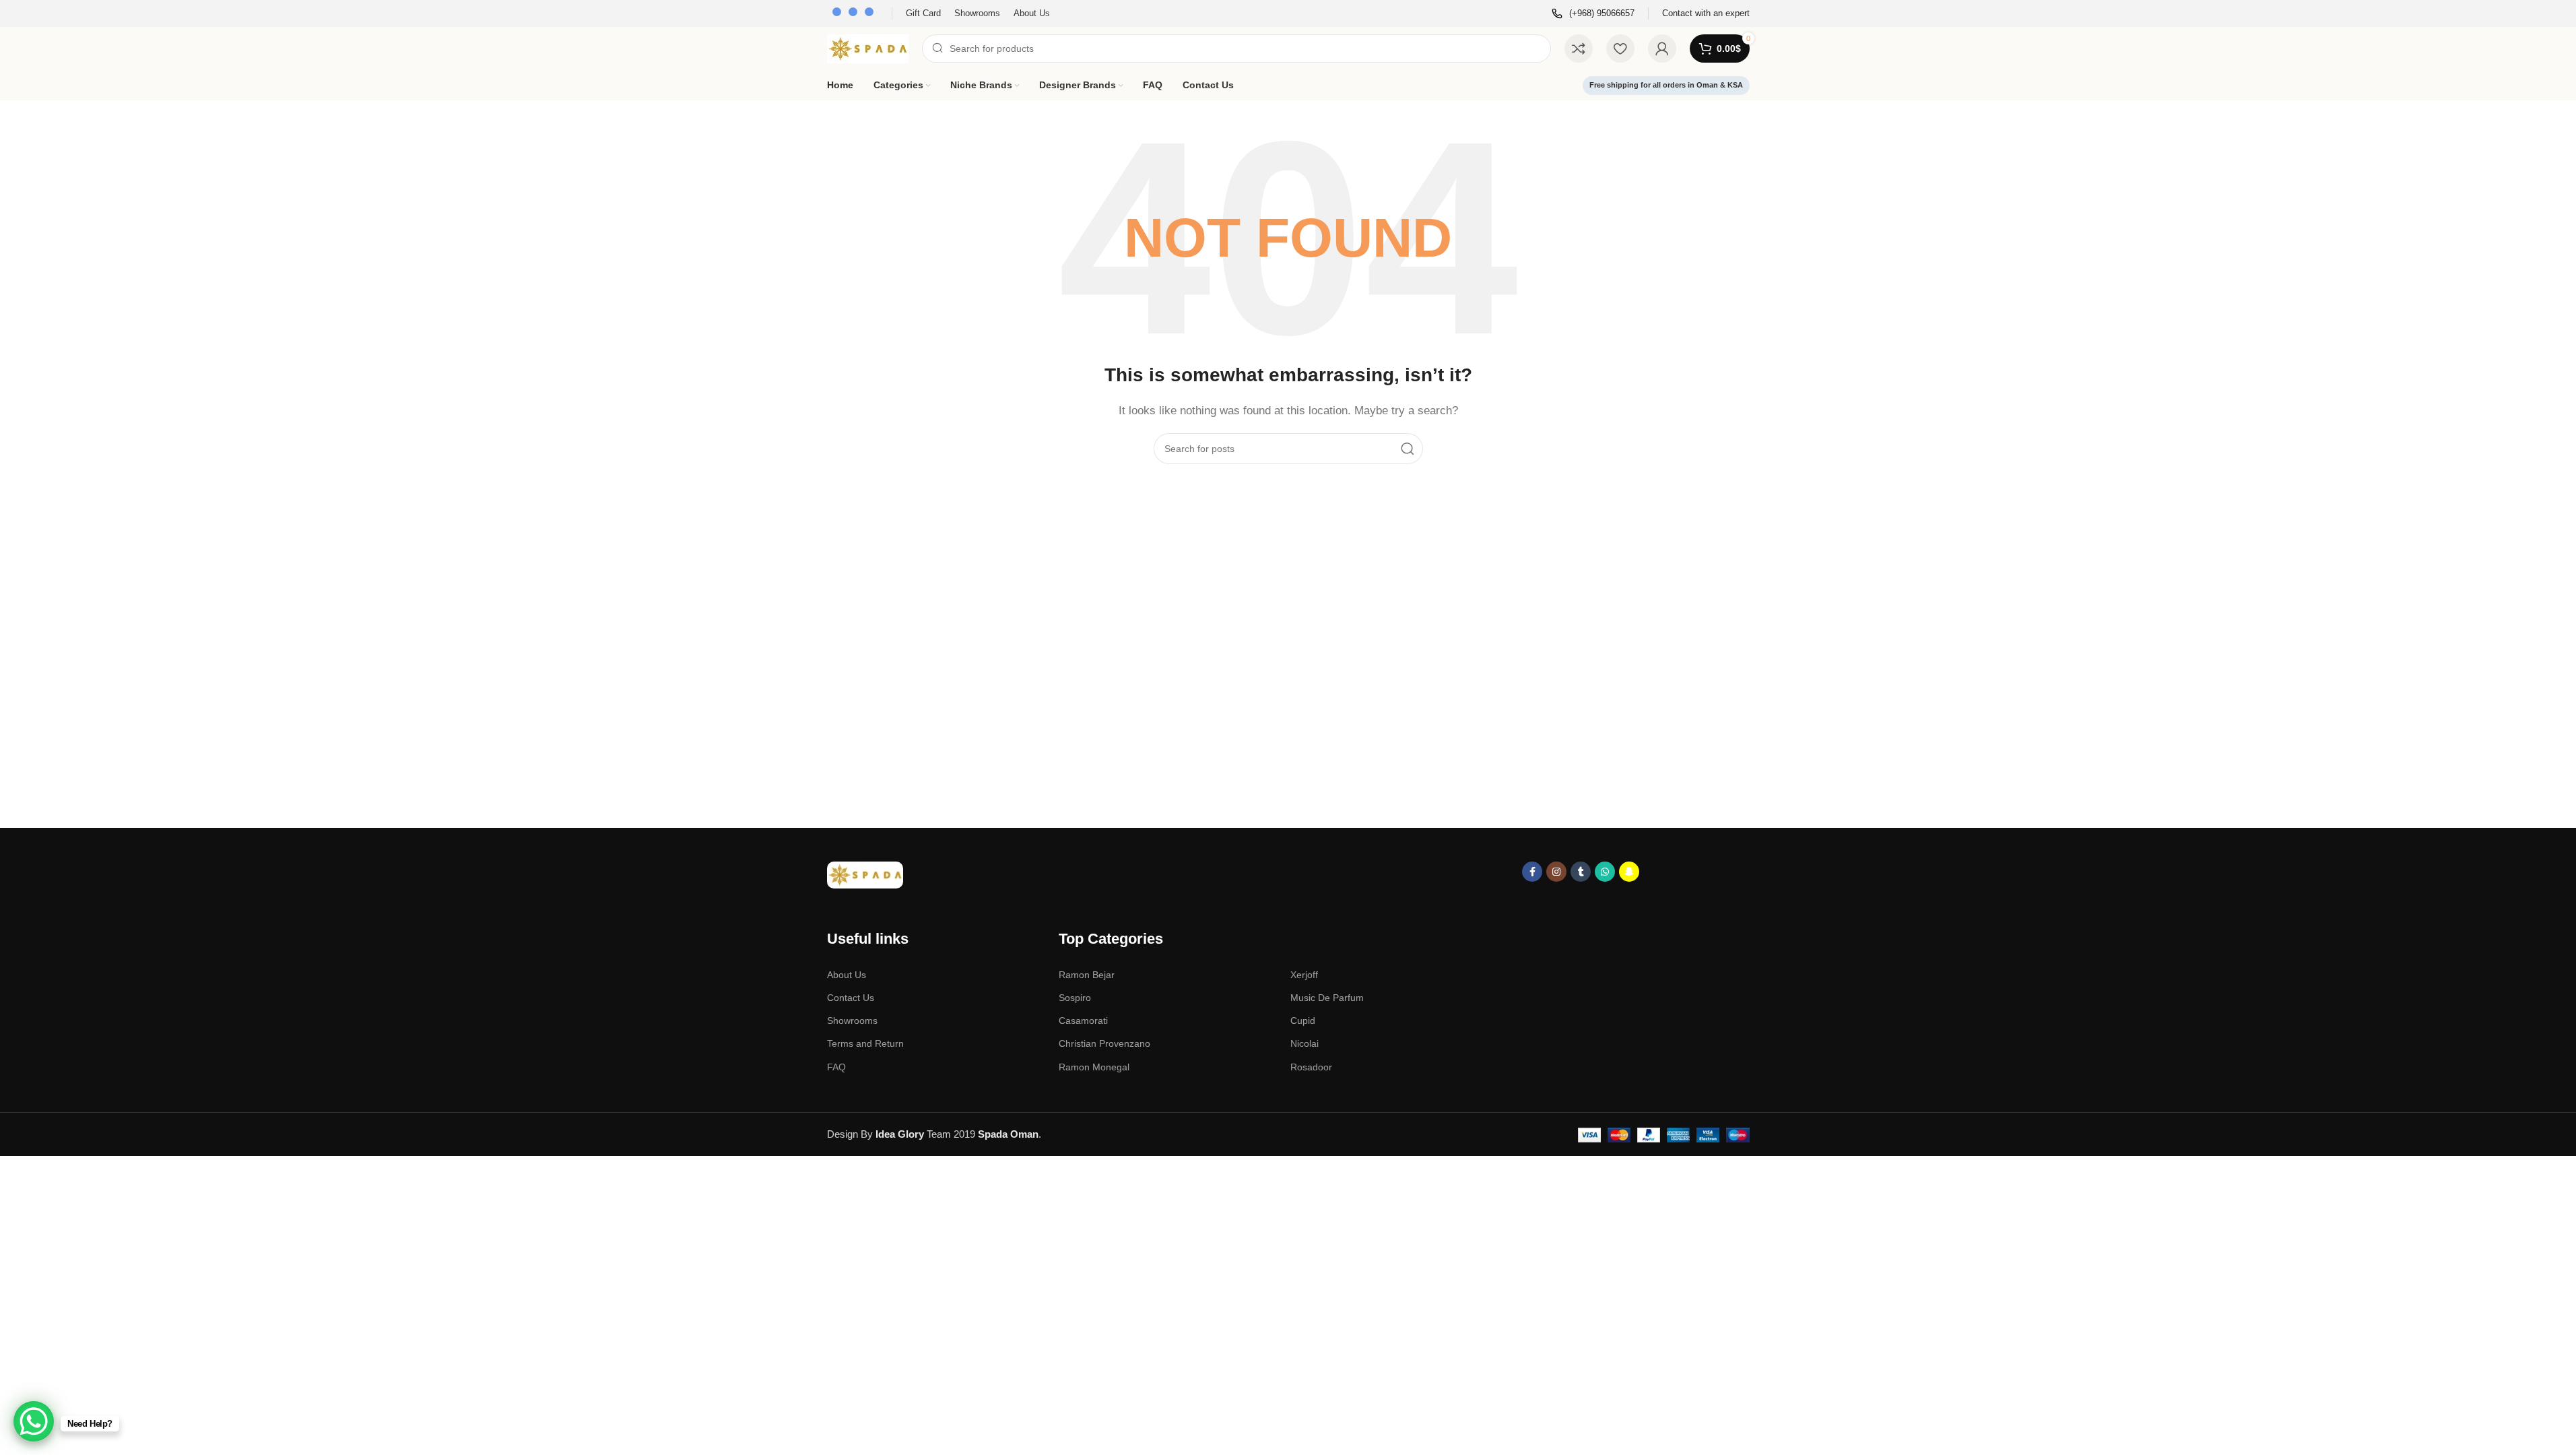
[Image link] (865, 874)
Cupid (1303, 1021)
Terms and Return (865, 1043)
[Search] (1408, 449)
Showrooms (852, 1021)
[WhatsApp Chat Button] (34, 1421)
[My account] (1662, 48)
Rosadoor (1311, 1067)
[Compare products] (1579, 48)
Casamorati (1083, 1021)
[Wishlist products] (1620, 48)
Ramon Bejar (1087, 975)
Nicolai (1304, 1043)
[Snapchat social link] (1629, 872)
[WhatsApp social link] (1605, 872)
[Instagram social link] (1556, 872)
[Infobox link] (1593, 14)
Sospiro (1075, 998)
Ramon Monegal (1094, 1067)
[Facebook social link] (1532, 872)
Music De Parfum (1327, 998)
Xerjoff (1304, 975)
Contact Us (851, 998)
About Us (847, 975)
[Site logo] (868, 47)
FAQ (836, 1067)
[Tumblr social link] (1581, 872)
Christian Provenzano (1104, 1043)
